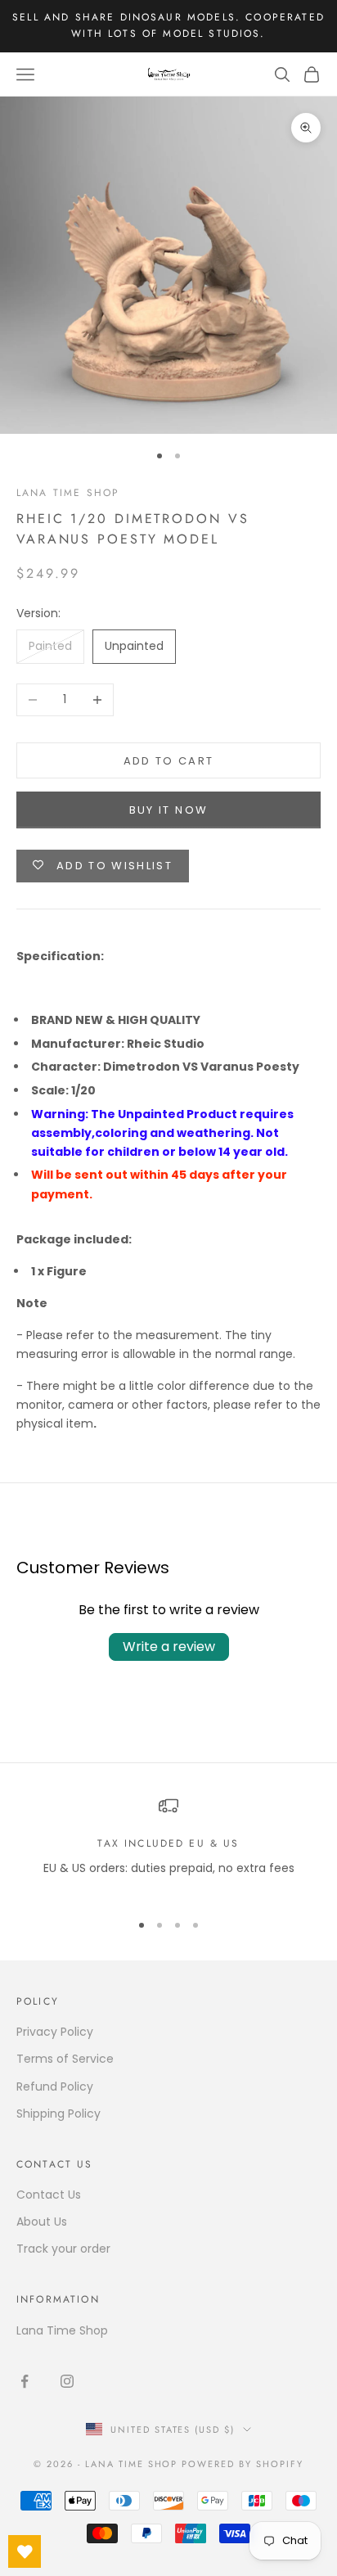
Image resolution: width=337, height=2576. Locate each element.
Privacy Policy (55, 2032)
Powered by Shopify (243, 2464)
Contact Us (49, 2195)
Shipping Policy (58, 2114)
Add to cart (169, 761)
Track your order (63, 2249)
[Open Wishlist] (25, 2551)
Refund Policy (55, 2087)
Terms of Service (65, 2059)
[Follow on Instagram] (67, 2381)
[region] (168, 1846)
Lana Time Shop (68, 493)
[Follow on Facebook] (25, 2381)
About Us (42, 2222)
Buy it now (168, 810)
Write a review (169, 1647)
